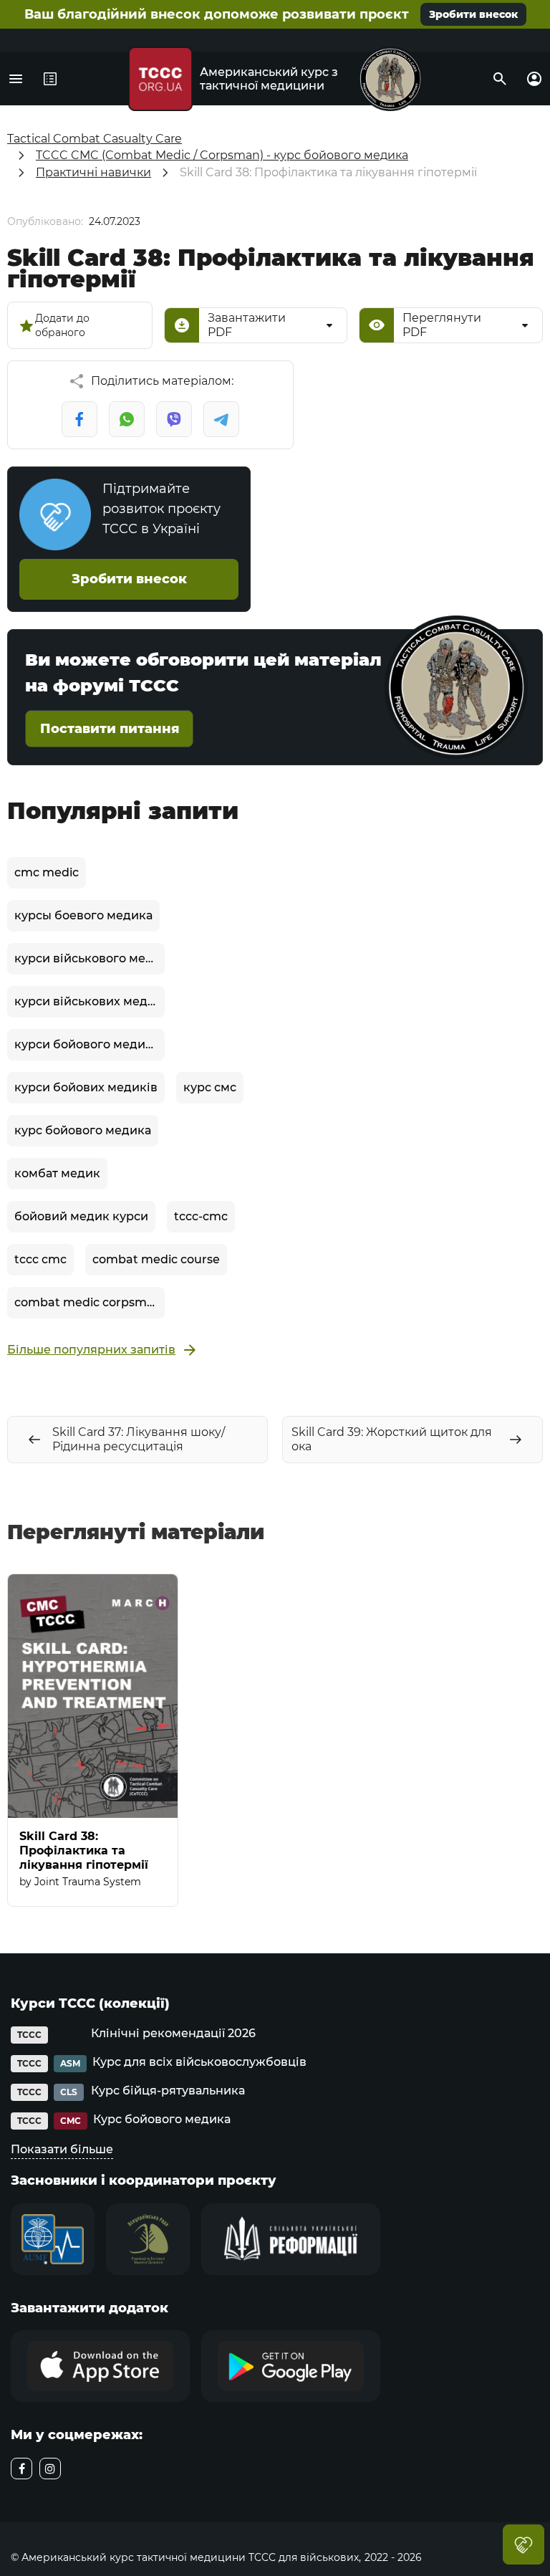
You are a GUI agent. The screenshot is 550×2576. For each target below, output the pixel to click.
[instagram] (50, 2469)
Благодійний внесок (524, 2544)
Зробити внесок (473, 14)
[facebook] (21, 2469)
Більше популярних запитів (91, 1350)
